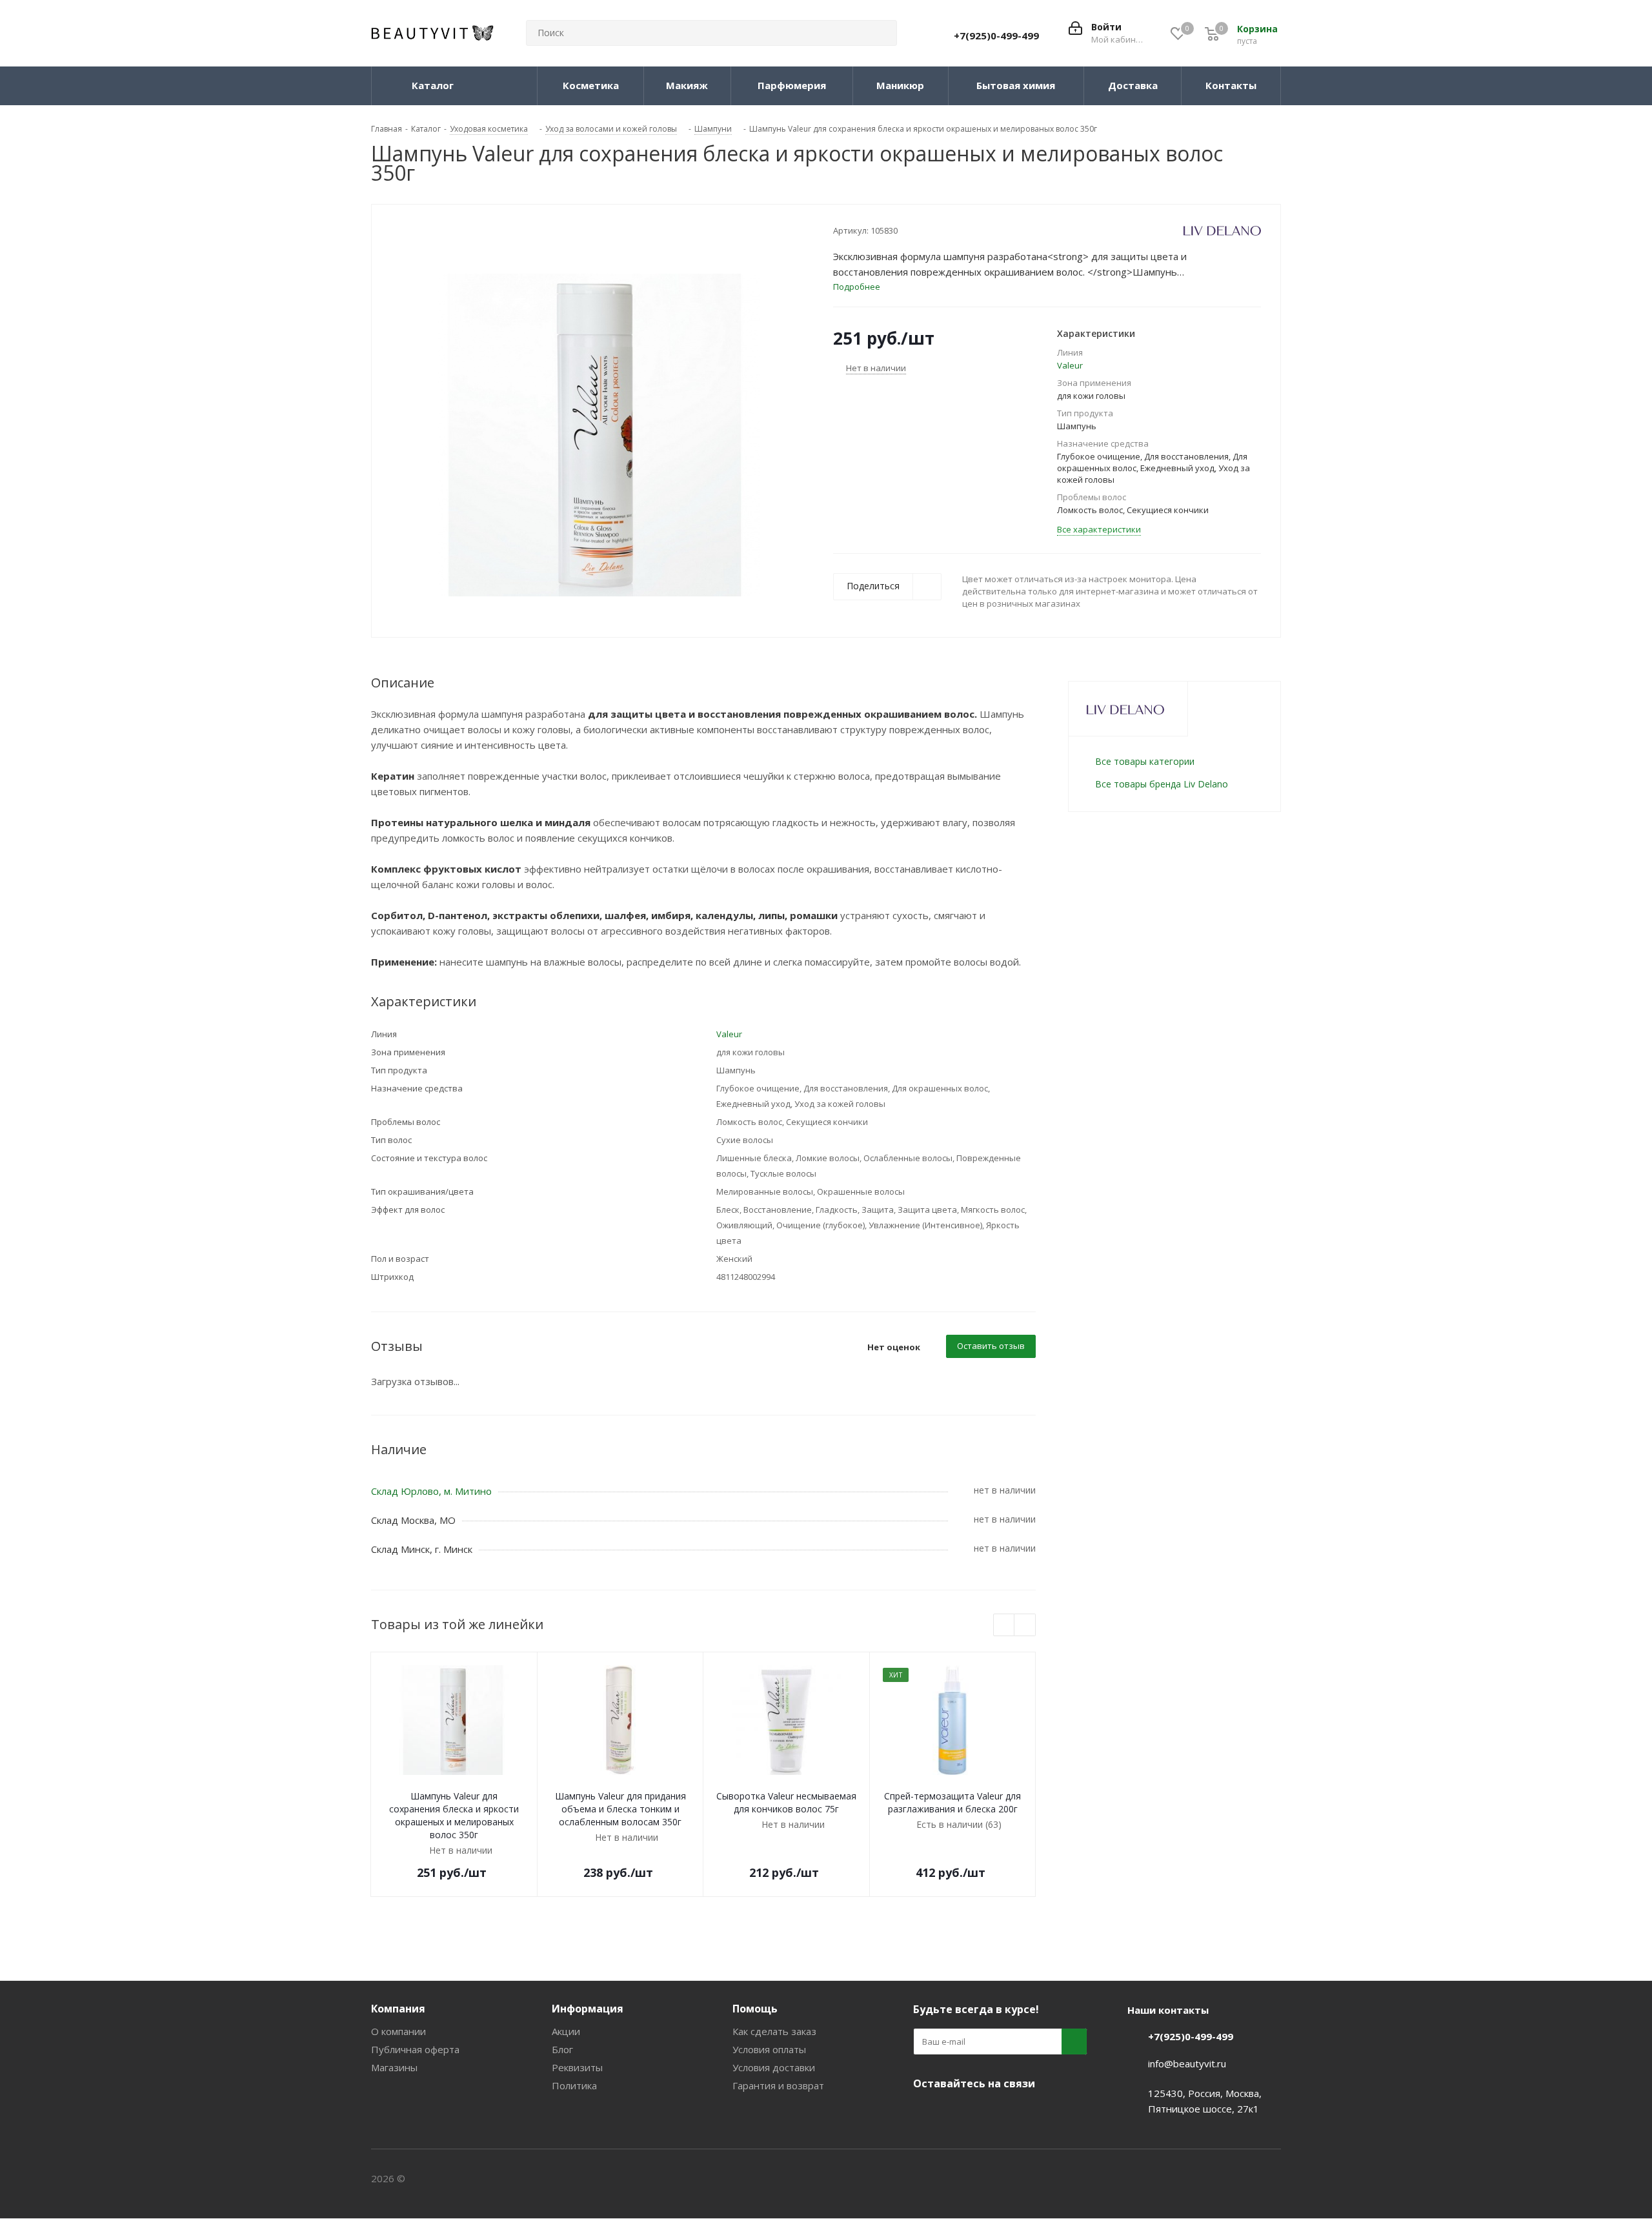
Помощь (755, 2009)
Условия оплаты (769, 2049)
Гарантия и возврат (778, 2085)
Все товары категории (1145, 761)
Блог (562, 2049)
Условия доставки (774, 2067)
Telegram (958, 2114)
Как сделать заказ (774, 2031)
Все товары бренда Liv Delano (1162, 784)
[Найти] (881, 33)
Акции (566, 2031)
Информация (588, 2009)
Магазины (394, 2067)
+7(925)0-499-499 (996, 35)
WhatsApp (1023, 2114)
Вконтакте (926, 2114)
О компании (398, 2031)
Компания (398, 2009)
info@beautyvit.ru (1187, 2063)
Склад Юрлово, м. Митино (431, 1491)
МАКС (991, 2114)
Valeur (1070, 365)
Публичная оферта (415, 2049)
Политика (574, 2085)
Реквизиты (577, 2067)
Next (1025, 1626)
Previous (1004, 1626)
